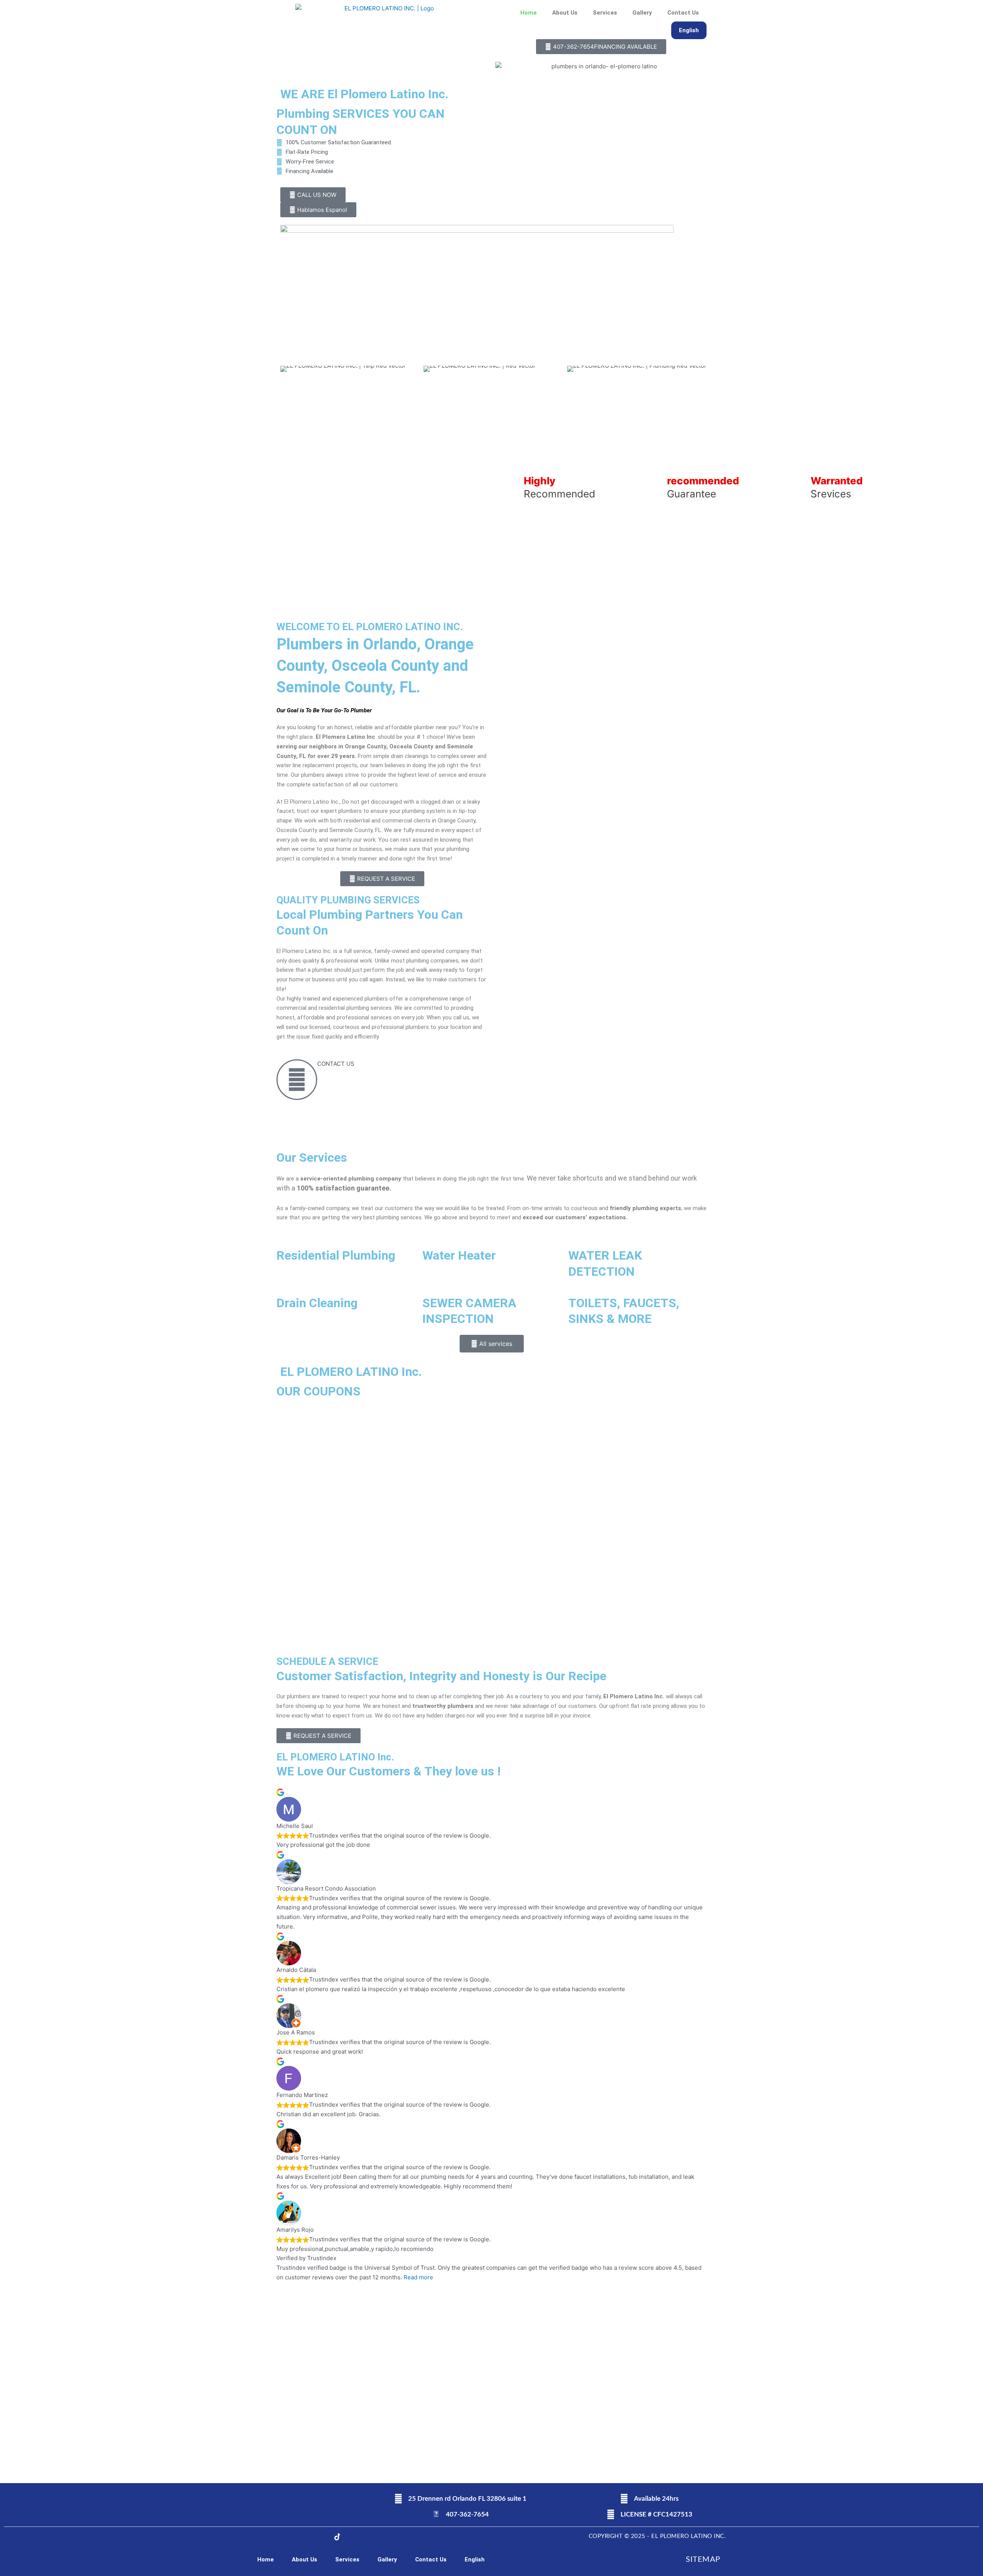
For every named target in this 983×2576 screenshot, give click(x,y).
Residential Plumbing (336, 1255)
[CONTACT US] (297, 1080)
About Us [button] (565, 13)
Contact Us (683, 13)
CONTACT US (336, 1064)
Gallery (642, 13)
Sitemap (703, 2559)
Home (529, 13)
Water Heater (459, 1255)
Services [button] (605, 13)
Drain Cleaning (317, 1303)
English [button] (689, 30)
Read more (418, 2277)
